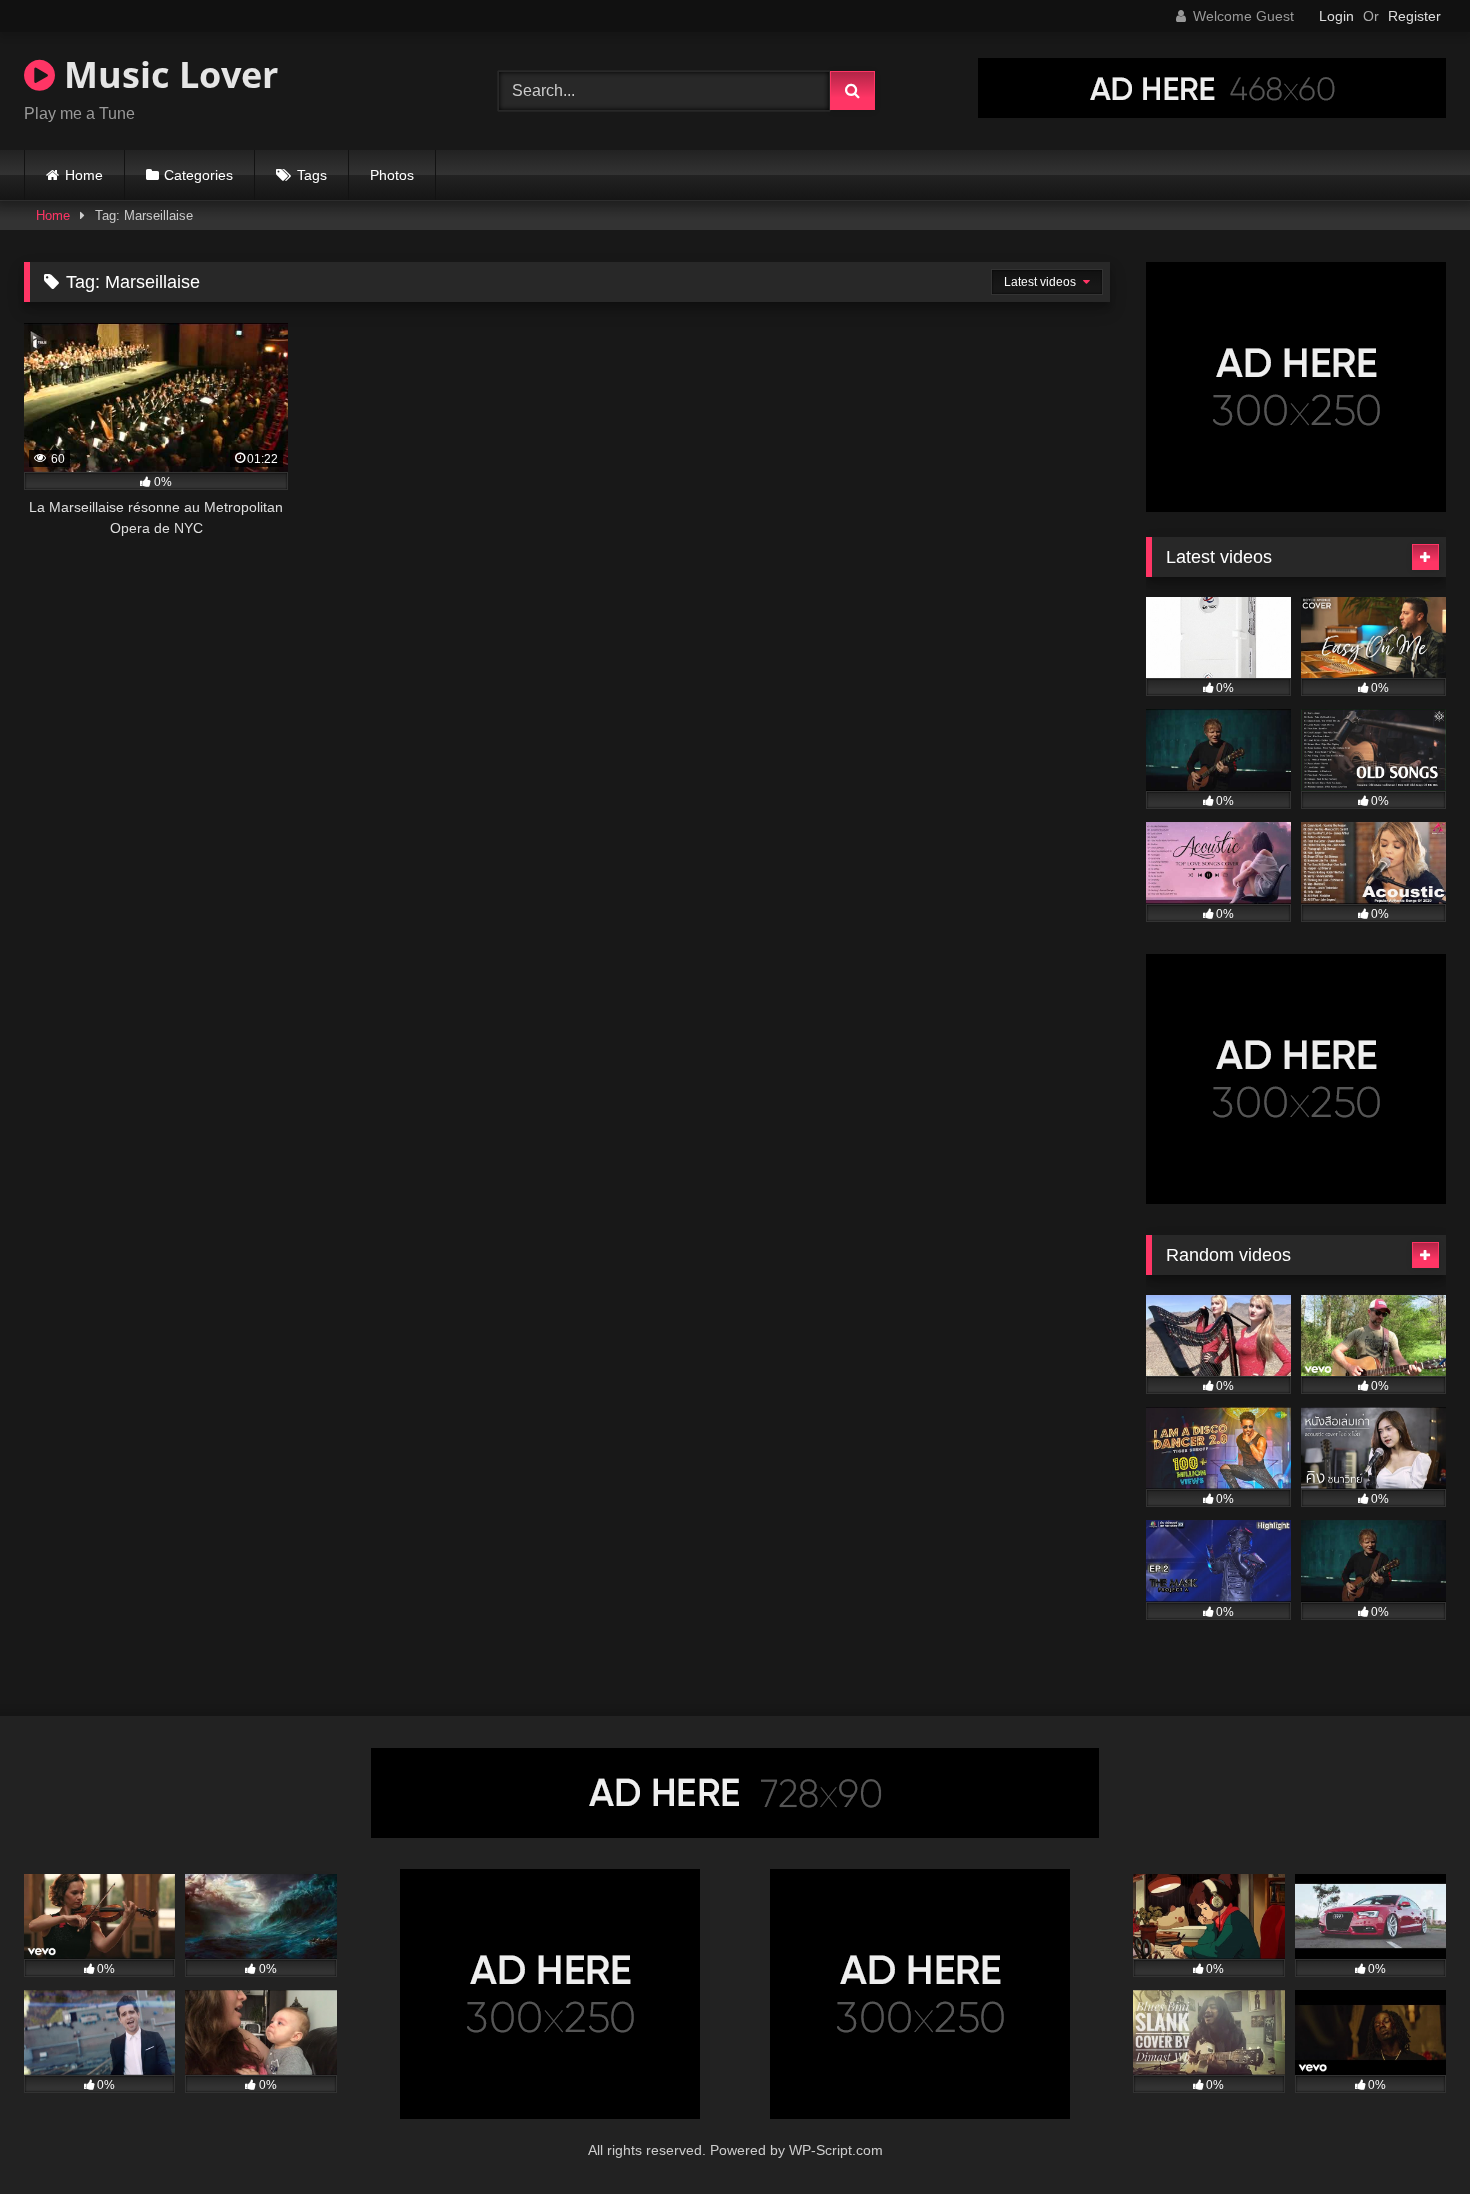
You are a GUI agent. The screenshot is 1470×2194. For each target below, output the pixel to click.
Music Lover (166, 74)
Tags (312, 175)
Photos (392, 175)
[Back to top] (1408, 2134)
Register (1414, 16)
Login (1336, 16)
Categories (198, 175)
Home (84, 175)
